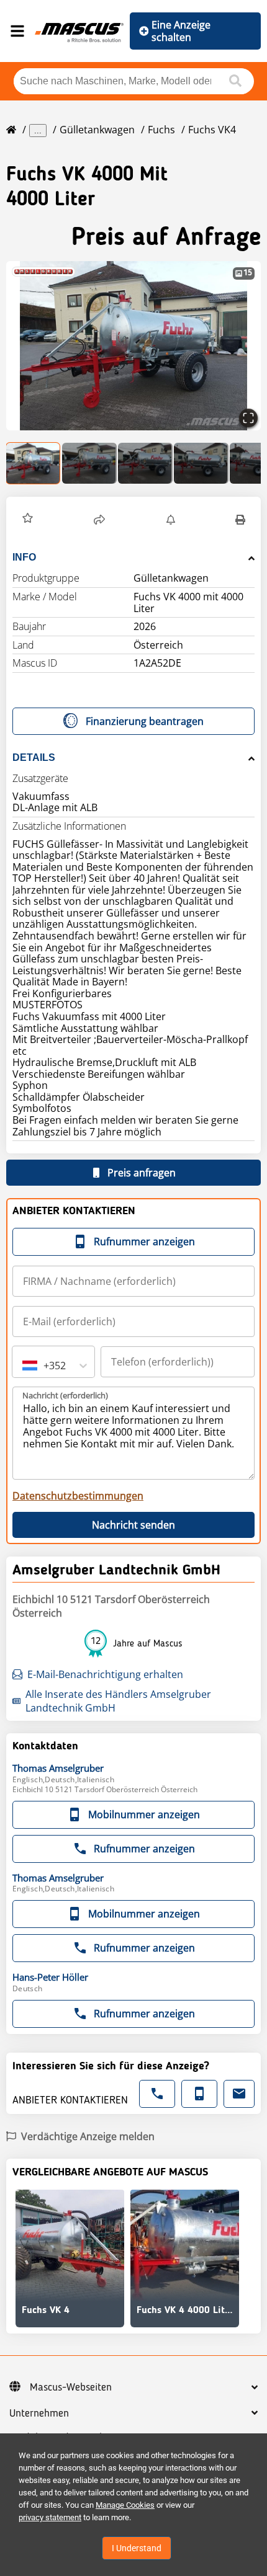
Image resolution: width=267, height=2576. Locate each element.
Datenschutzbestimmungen (78, 1496)
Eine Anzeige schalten (181, 31)
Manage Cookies (125, 2505)
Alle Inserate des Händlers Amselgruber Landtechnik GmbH (118, 1701)
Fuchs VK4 (212, 130)
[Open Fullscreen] (248, 418)
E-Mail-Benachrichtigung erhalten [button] (105, 1674)
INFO (24, 557)
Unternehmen (39, 2414)
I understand (137, 2548)
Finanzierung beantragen (145, 721)
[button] (133, 346)
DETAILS (34, 757)
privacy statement (50, 2517)
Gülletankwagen (97, 130)
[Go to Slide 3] (145, 463)
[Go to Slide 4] (201, 463)
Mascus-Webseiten (71, 2387)
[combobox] (24, 1366)
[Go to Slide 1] (34, 463)
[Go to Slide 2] (89, 463)
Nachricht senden (133, 1525)
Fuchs (161, 130)
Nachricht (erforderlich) (65, 1395)
